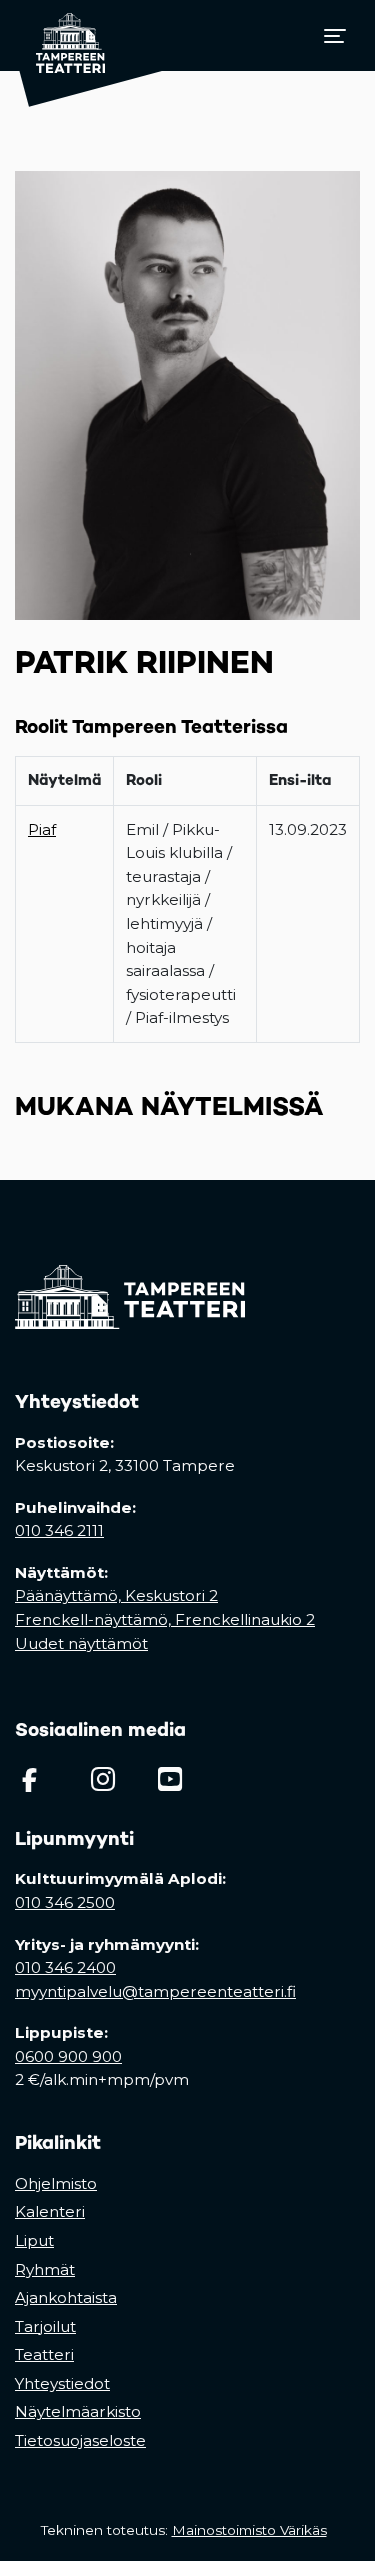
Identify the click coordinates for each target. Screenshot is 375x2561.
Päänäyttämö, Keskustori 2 (116, 1595)
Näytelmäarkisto (78, 2411)
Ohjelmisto (56, 2183)
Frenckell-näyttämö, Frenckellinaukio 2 (165, 1619)
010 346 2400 (65, 1967)
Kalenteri (50, 2211)
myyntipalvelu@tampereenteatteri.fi (155, 1991)
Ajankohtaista (66, 2297)
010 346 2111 (59, 1530)
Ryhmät (45, 2269)
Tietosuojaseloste (80, 2440)
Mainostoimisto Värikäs (253, 2530)
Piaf (42, 829)
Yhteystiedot (62, 2383)
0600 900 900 (68, 2056)
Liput (34, 2240)
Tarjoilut (45, 2326)
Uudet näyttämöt (81, 1643)
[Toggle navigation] (335, 36)
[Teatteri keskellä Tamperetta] (60, 35)
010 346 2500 (65, 1902)
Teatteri (44, 2354)
